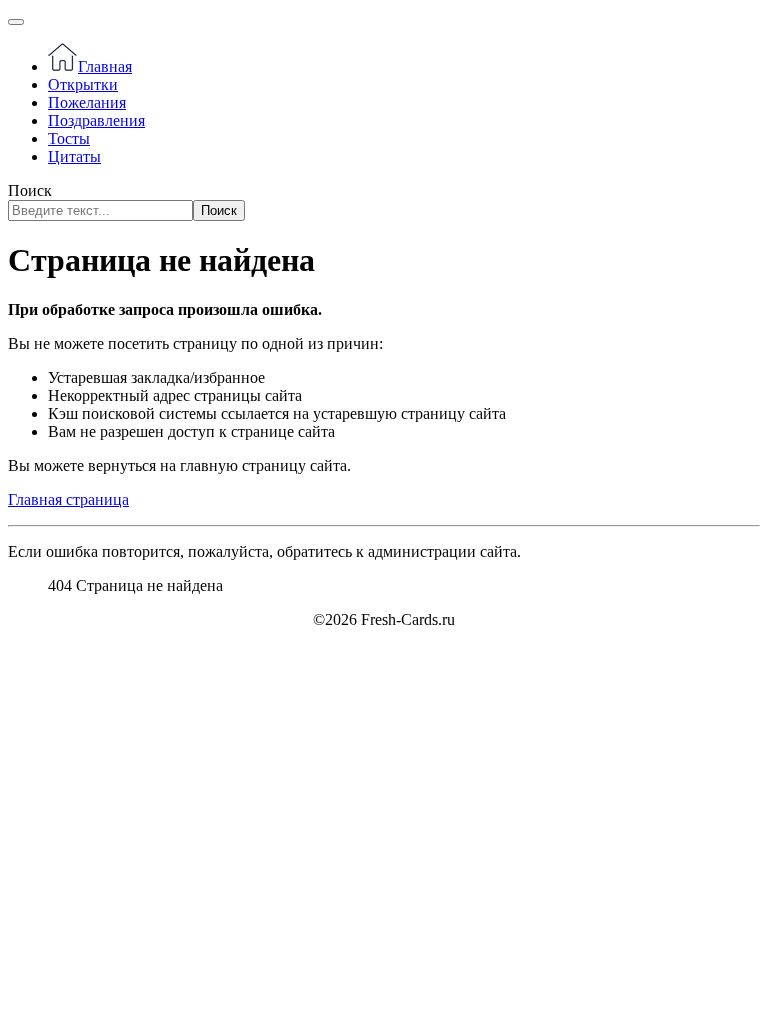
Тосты (69, 138)
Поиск (30, 190)
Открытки (83, 84)
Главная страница (68, 499)
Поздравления (96, 120)
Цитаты (74, 156)
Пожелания (87, 102)
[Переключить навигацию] (16, 22)
